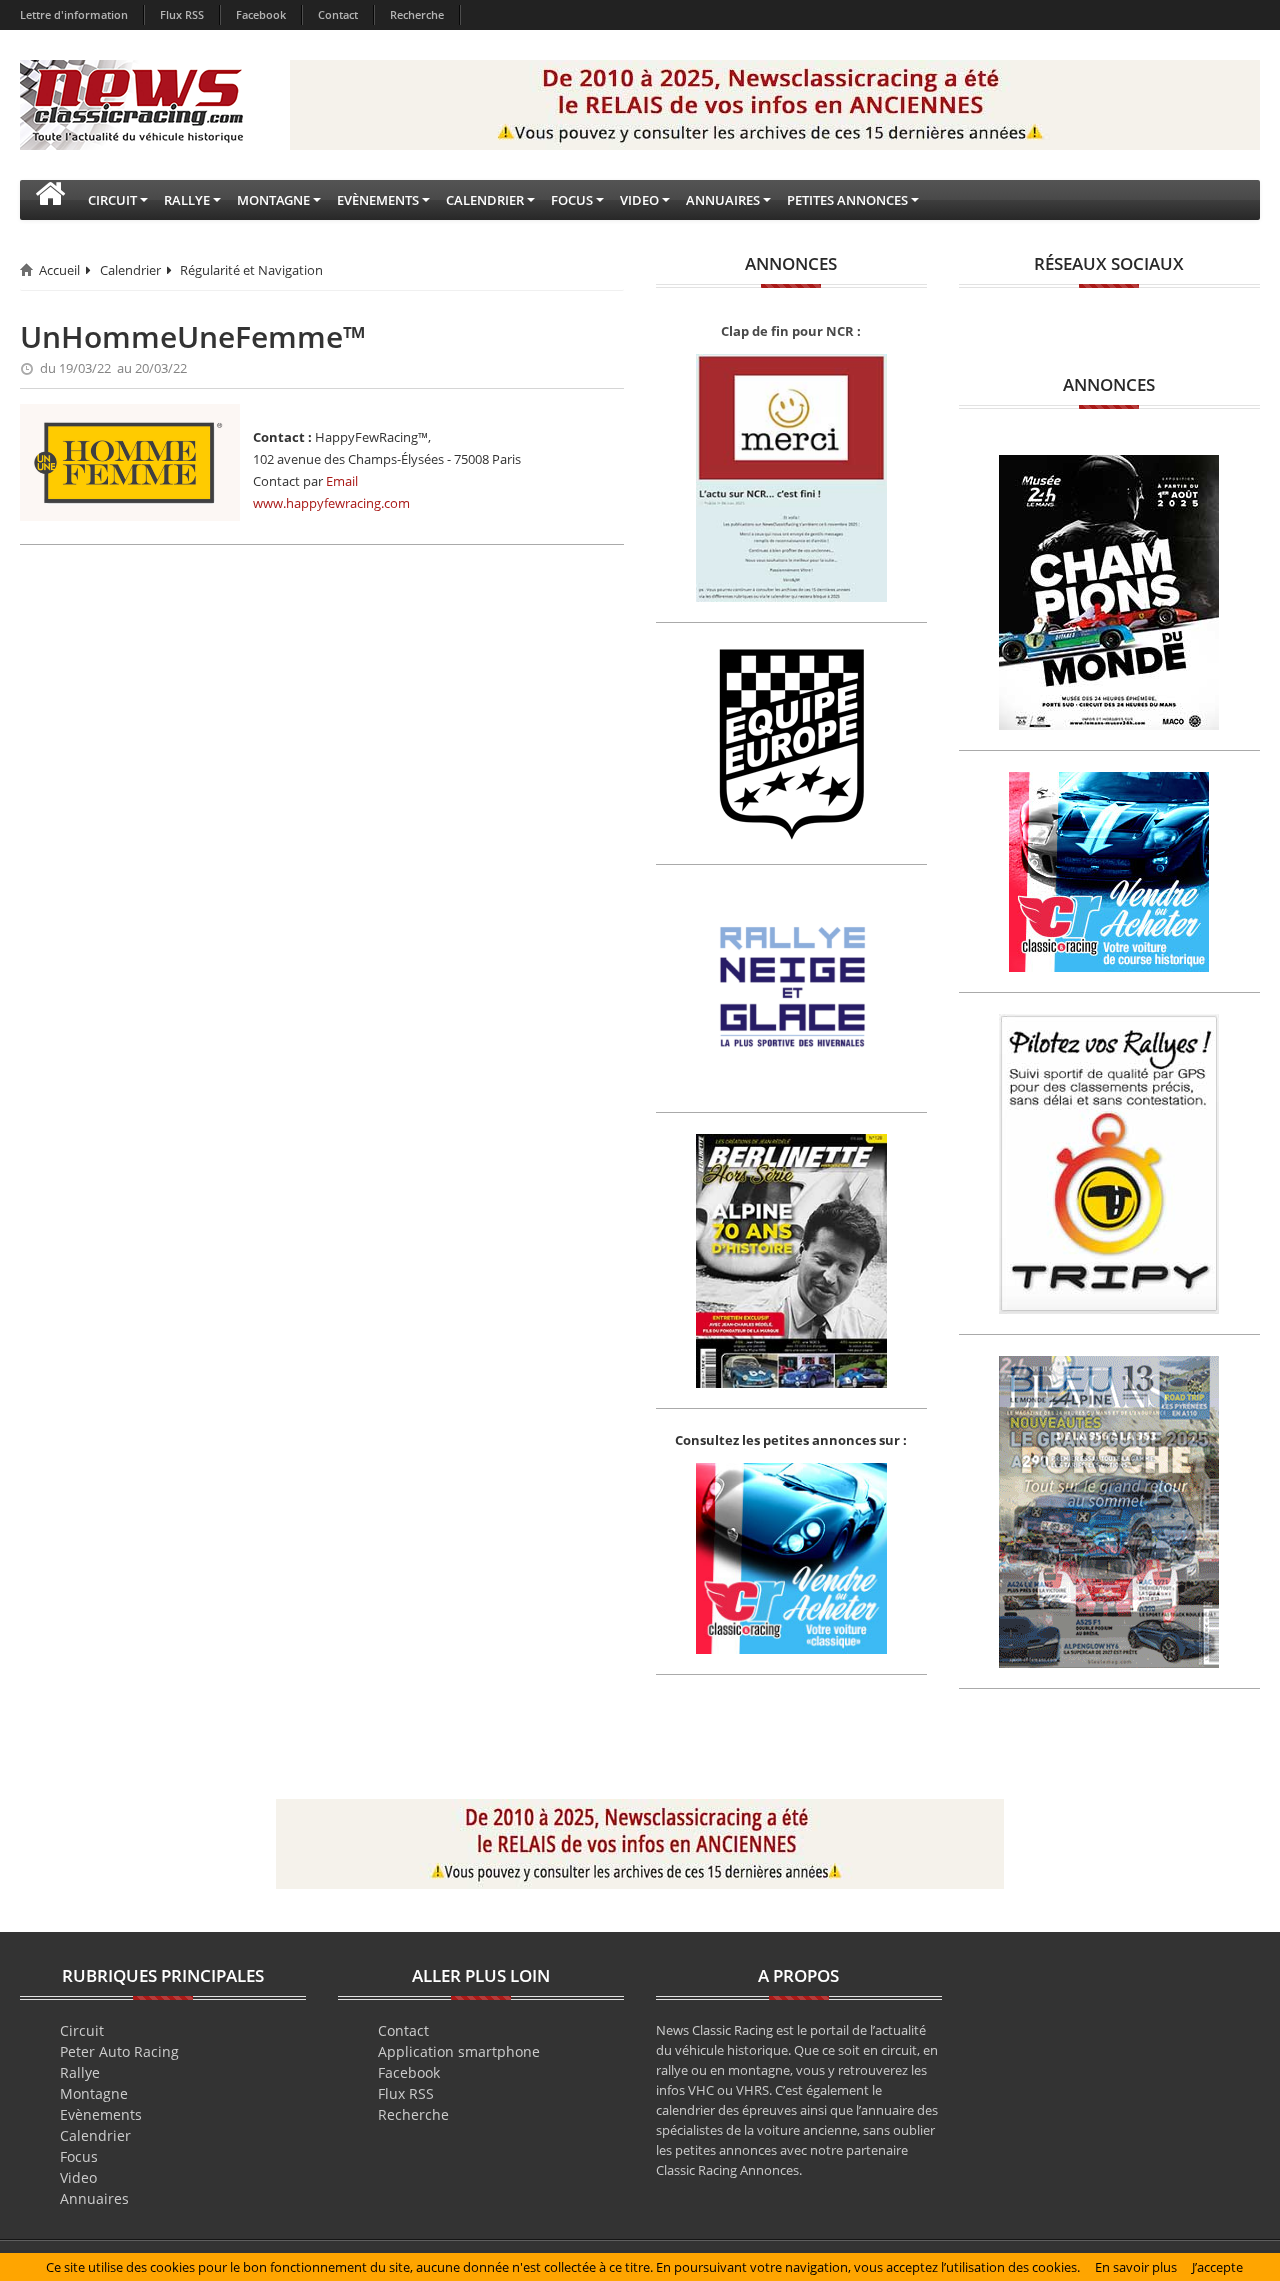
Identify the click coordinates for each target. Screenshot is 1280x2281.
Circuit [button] (112, 200)
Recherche (417, 14)
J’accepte (1217, 2267)
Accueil (59, 270)
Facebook (261, 14)
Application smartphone (459, 2051)
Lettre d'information (74, 14)
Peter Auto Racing (119, 2051)
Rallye (80, 2072)
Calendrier (130, 270)
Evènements (101, 2114)
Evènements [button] (378, 200)
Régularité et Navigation (251, 270)
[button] (50, 200)
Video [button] (639, 200)
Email (342, 481)
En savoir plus (1136, 2267)
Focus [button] (572, 200)
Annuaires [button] (723, 200)
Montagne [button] (273, 200)
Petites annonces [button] (847, 200)
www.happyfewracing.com (331, 503)
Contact (338, 14)
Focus (79, 2156)
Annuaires (94, 2198)
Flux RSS (182, 14)
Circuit (82, 2030)
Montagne (94, 2093)
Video (78, 2177)
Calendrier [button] (485, 200)
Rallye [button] (187, 200)
